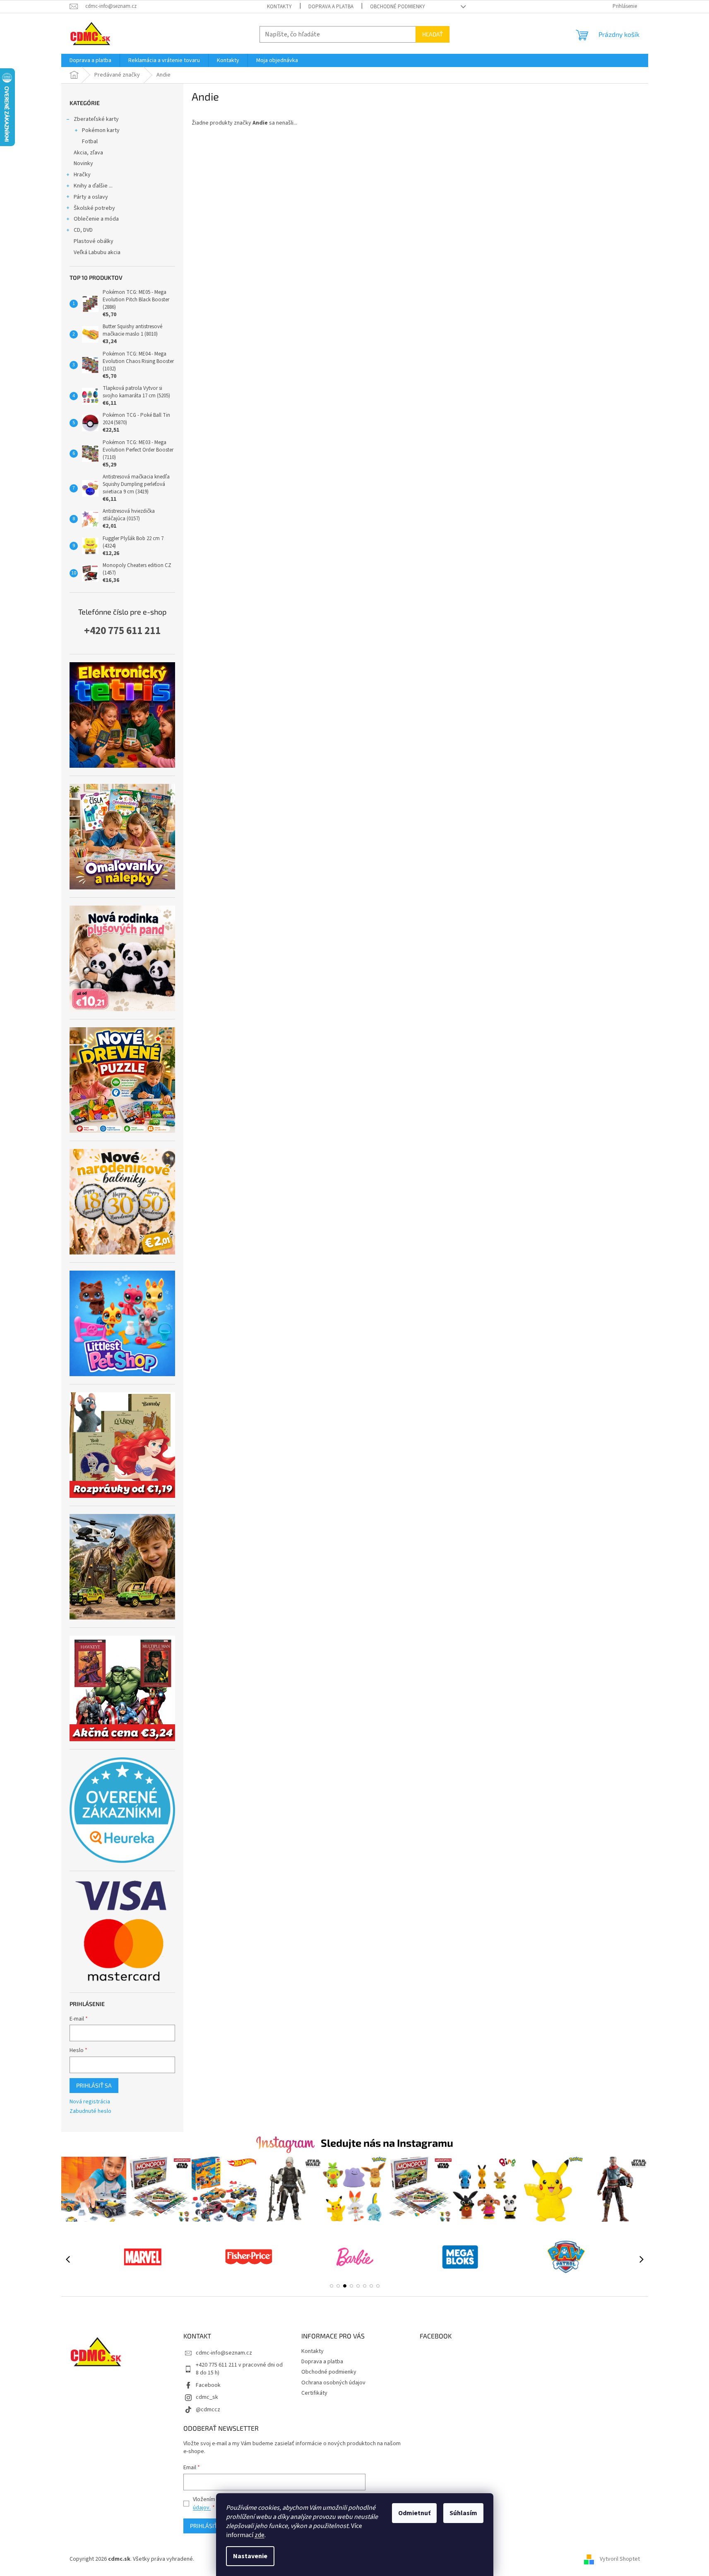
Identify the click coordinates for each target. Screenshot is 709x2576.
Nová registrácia (90, 2102)
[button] (332, 2286)
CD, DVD (83, 230)
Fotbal (90, 142)
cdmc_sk (207, 2397)
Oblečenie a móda (96, 219)
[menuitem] (90, 60)
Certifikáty (314, 2393)
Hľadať (433, 34)
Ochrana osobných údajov (333, 2383)
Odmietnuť (414, 2513)
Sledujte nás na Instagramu (387, 2143)
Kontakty (279, 7)
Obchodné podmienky (398, 7)
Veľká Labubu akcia (97, 252)
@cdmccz (208, 2410)
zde (260, 2535)
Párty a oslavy (91, 197)
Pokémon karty (101, 130)
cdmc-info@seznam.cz (224, 2353)
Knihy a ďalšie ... (93, 186)
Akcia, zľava (88, 153)
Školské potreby (94, 208)
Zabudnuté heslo (90, 2111)
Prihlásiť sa (94, 2085)
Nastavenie (250, 2556)
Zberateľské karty (96, 119)
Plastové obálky (94, 241)
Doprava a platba (331, 7)
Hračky (82, 175)
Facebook (208, 2385)
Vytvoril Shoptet (620, 2559)
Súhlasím (463, 2513)
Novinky (83, 163)
